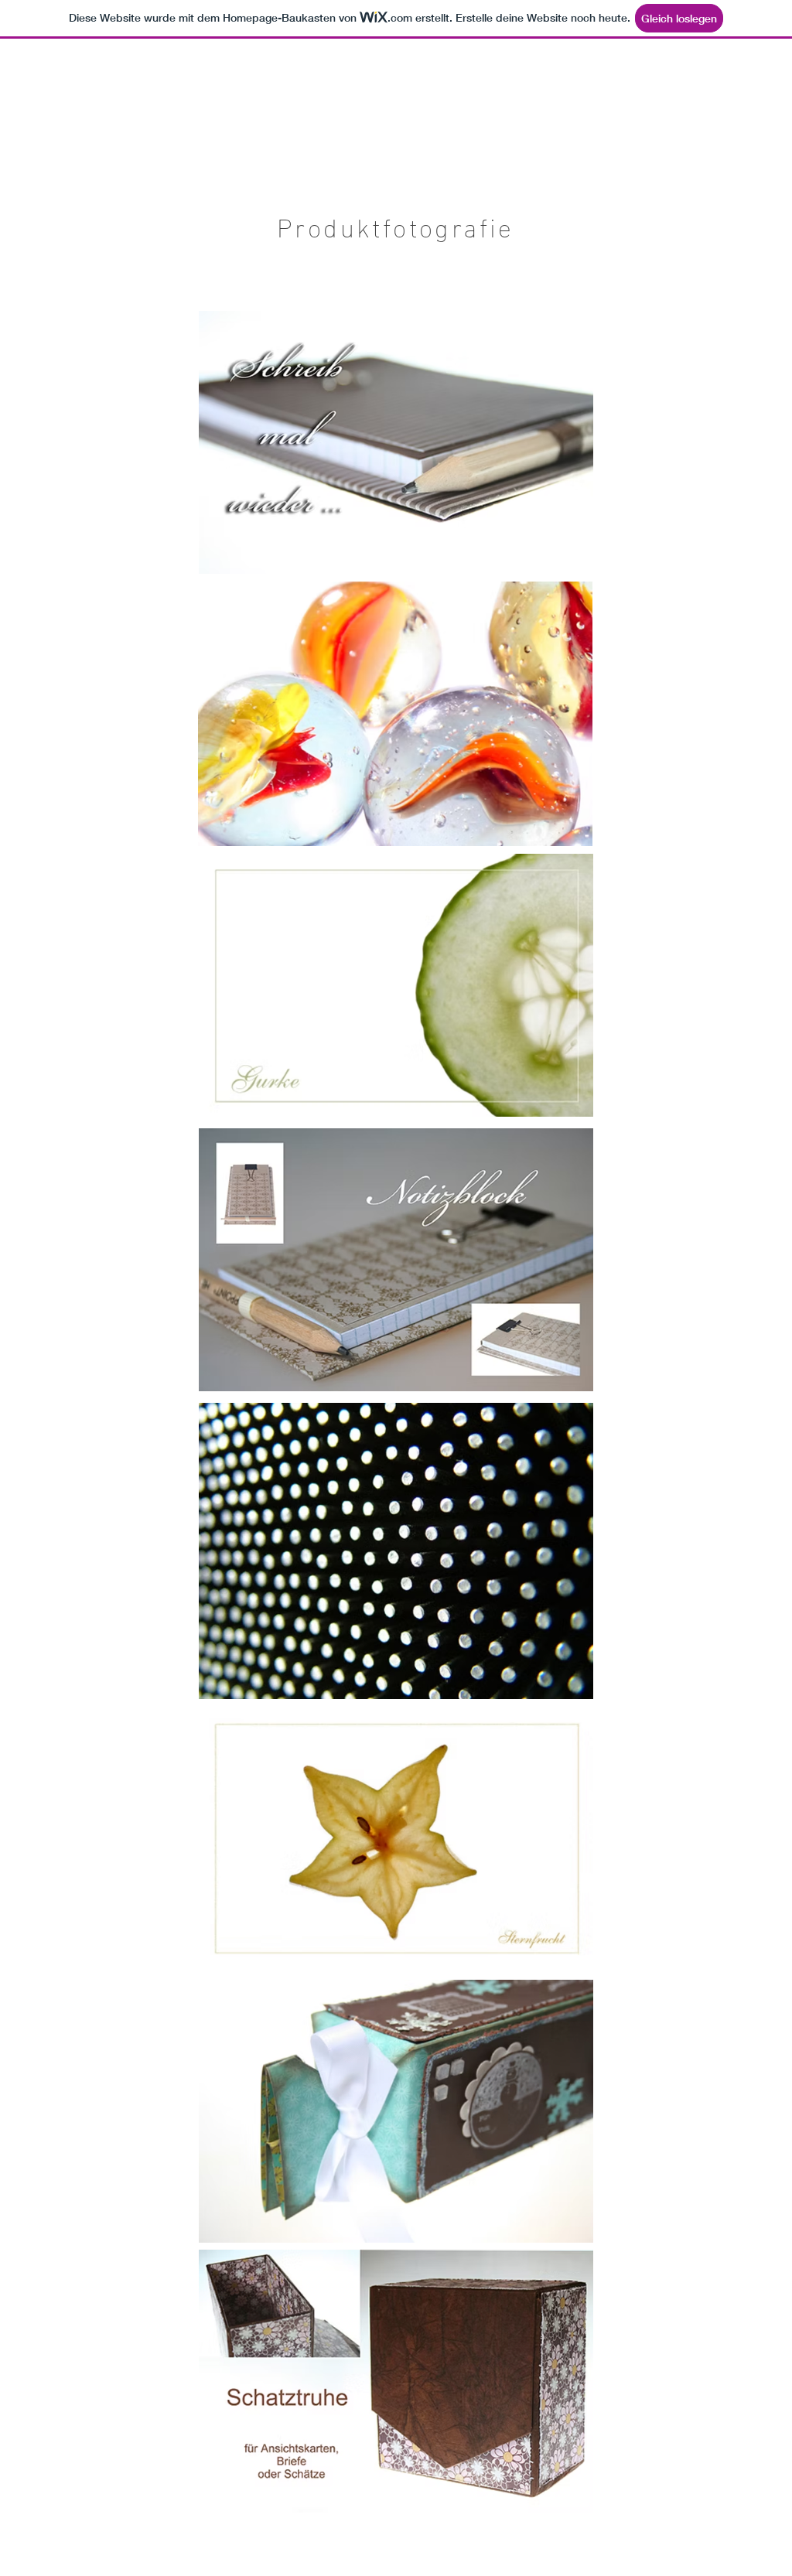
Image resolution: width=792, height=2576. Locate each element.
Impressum (48, 2565)
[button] (627, 89)
